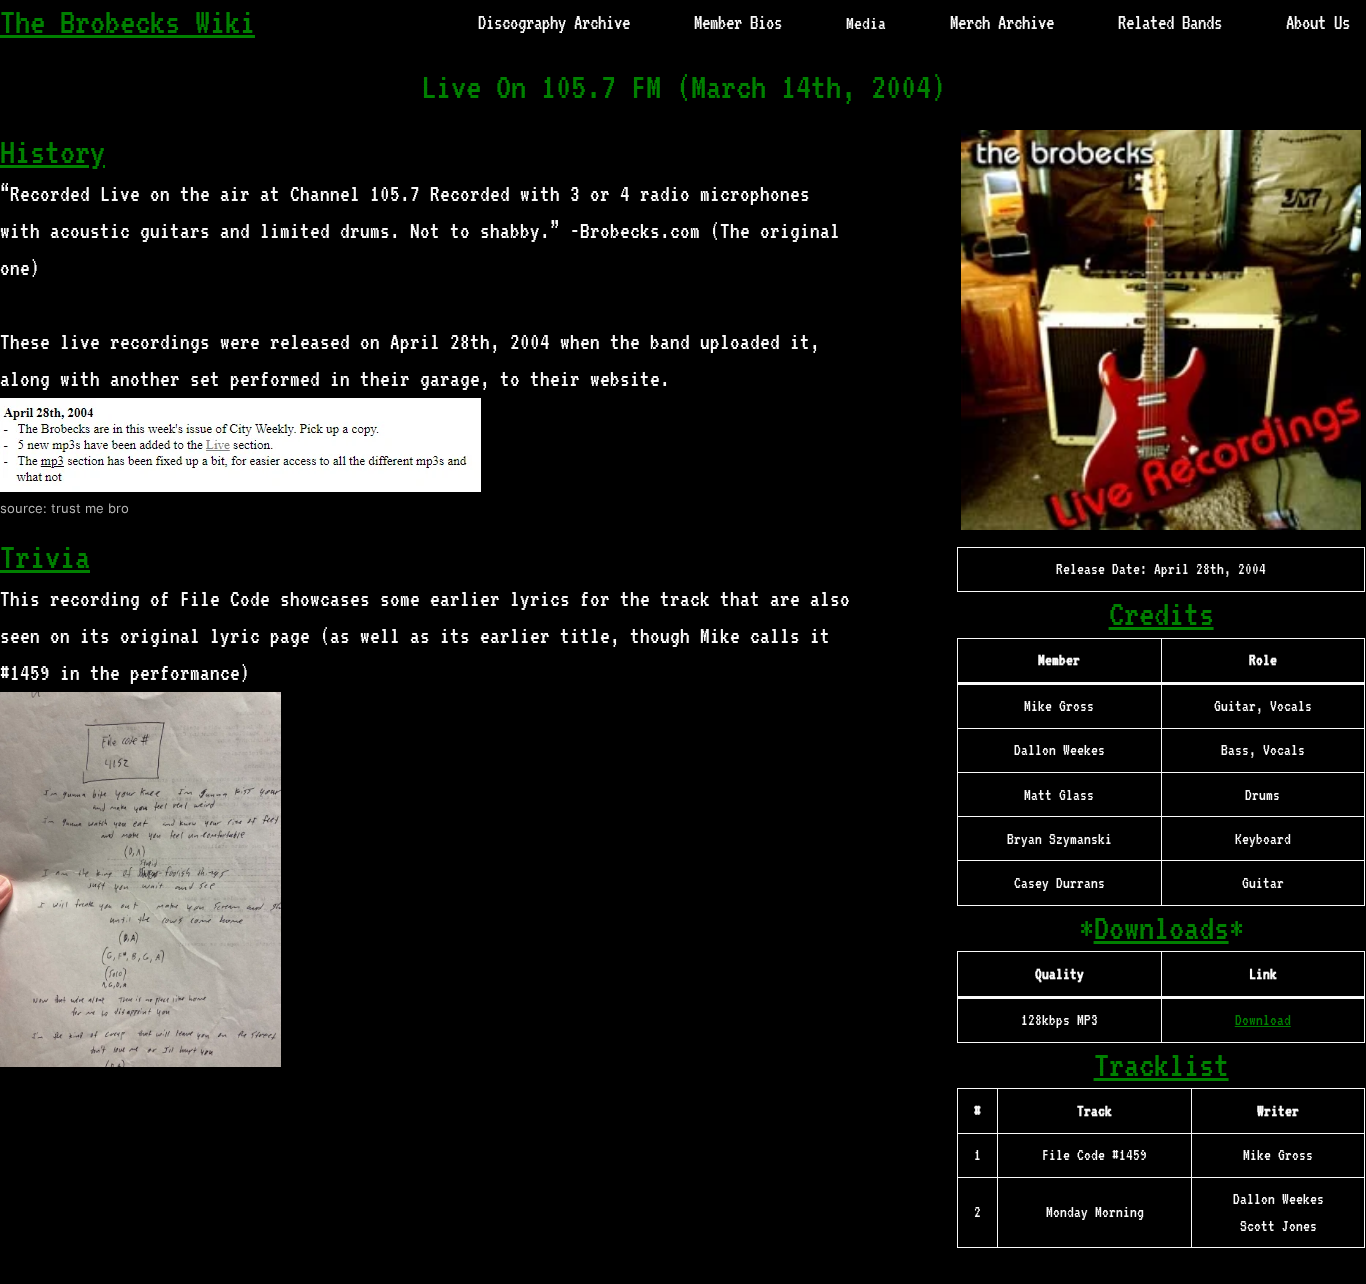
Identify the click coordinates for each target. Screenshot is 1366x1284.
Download (1263, 1019)
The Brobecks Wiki (127, 22)
